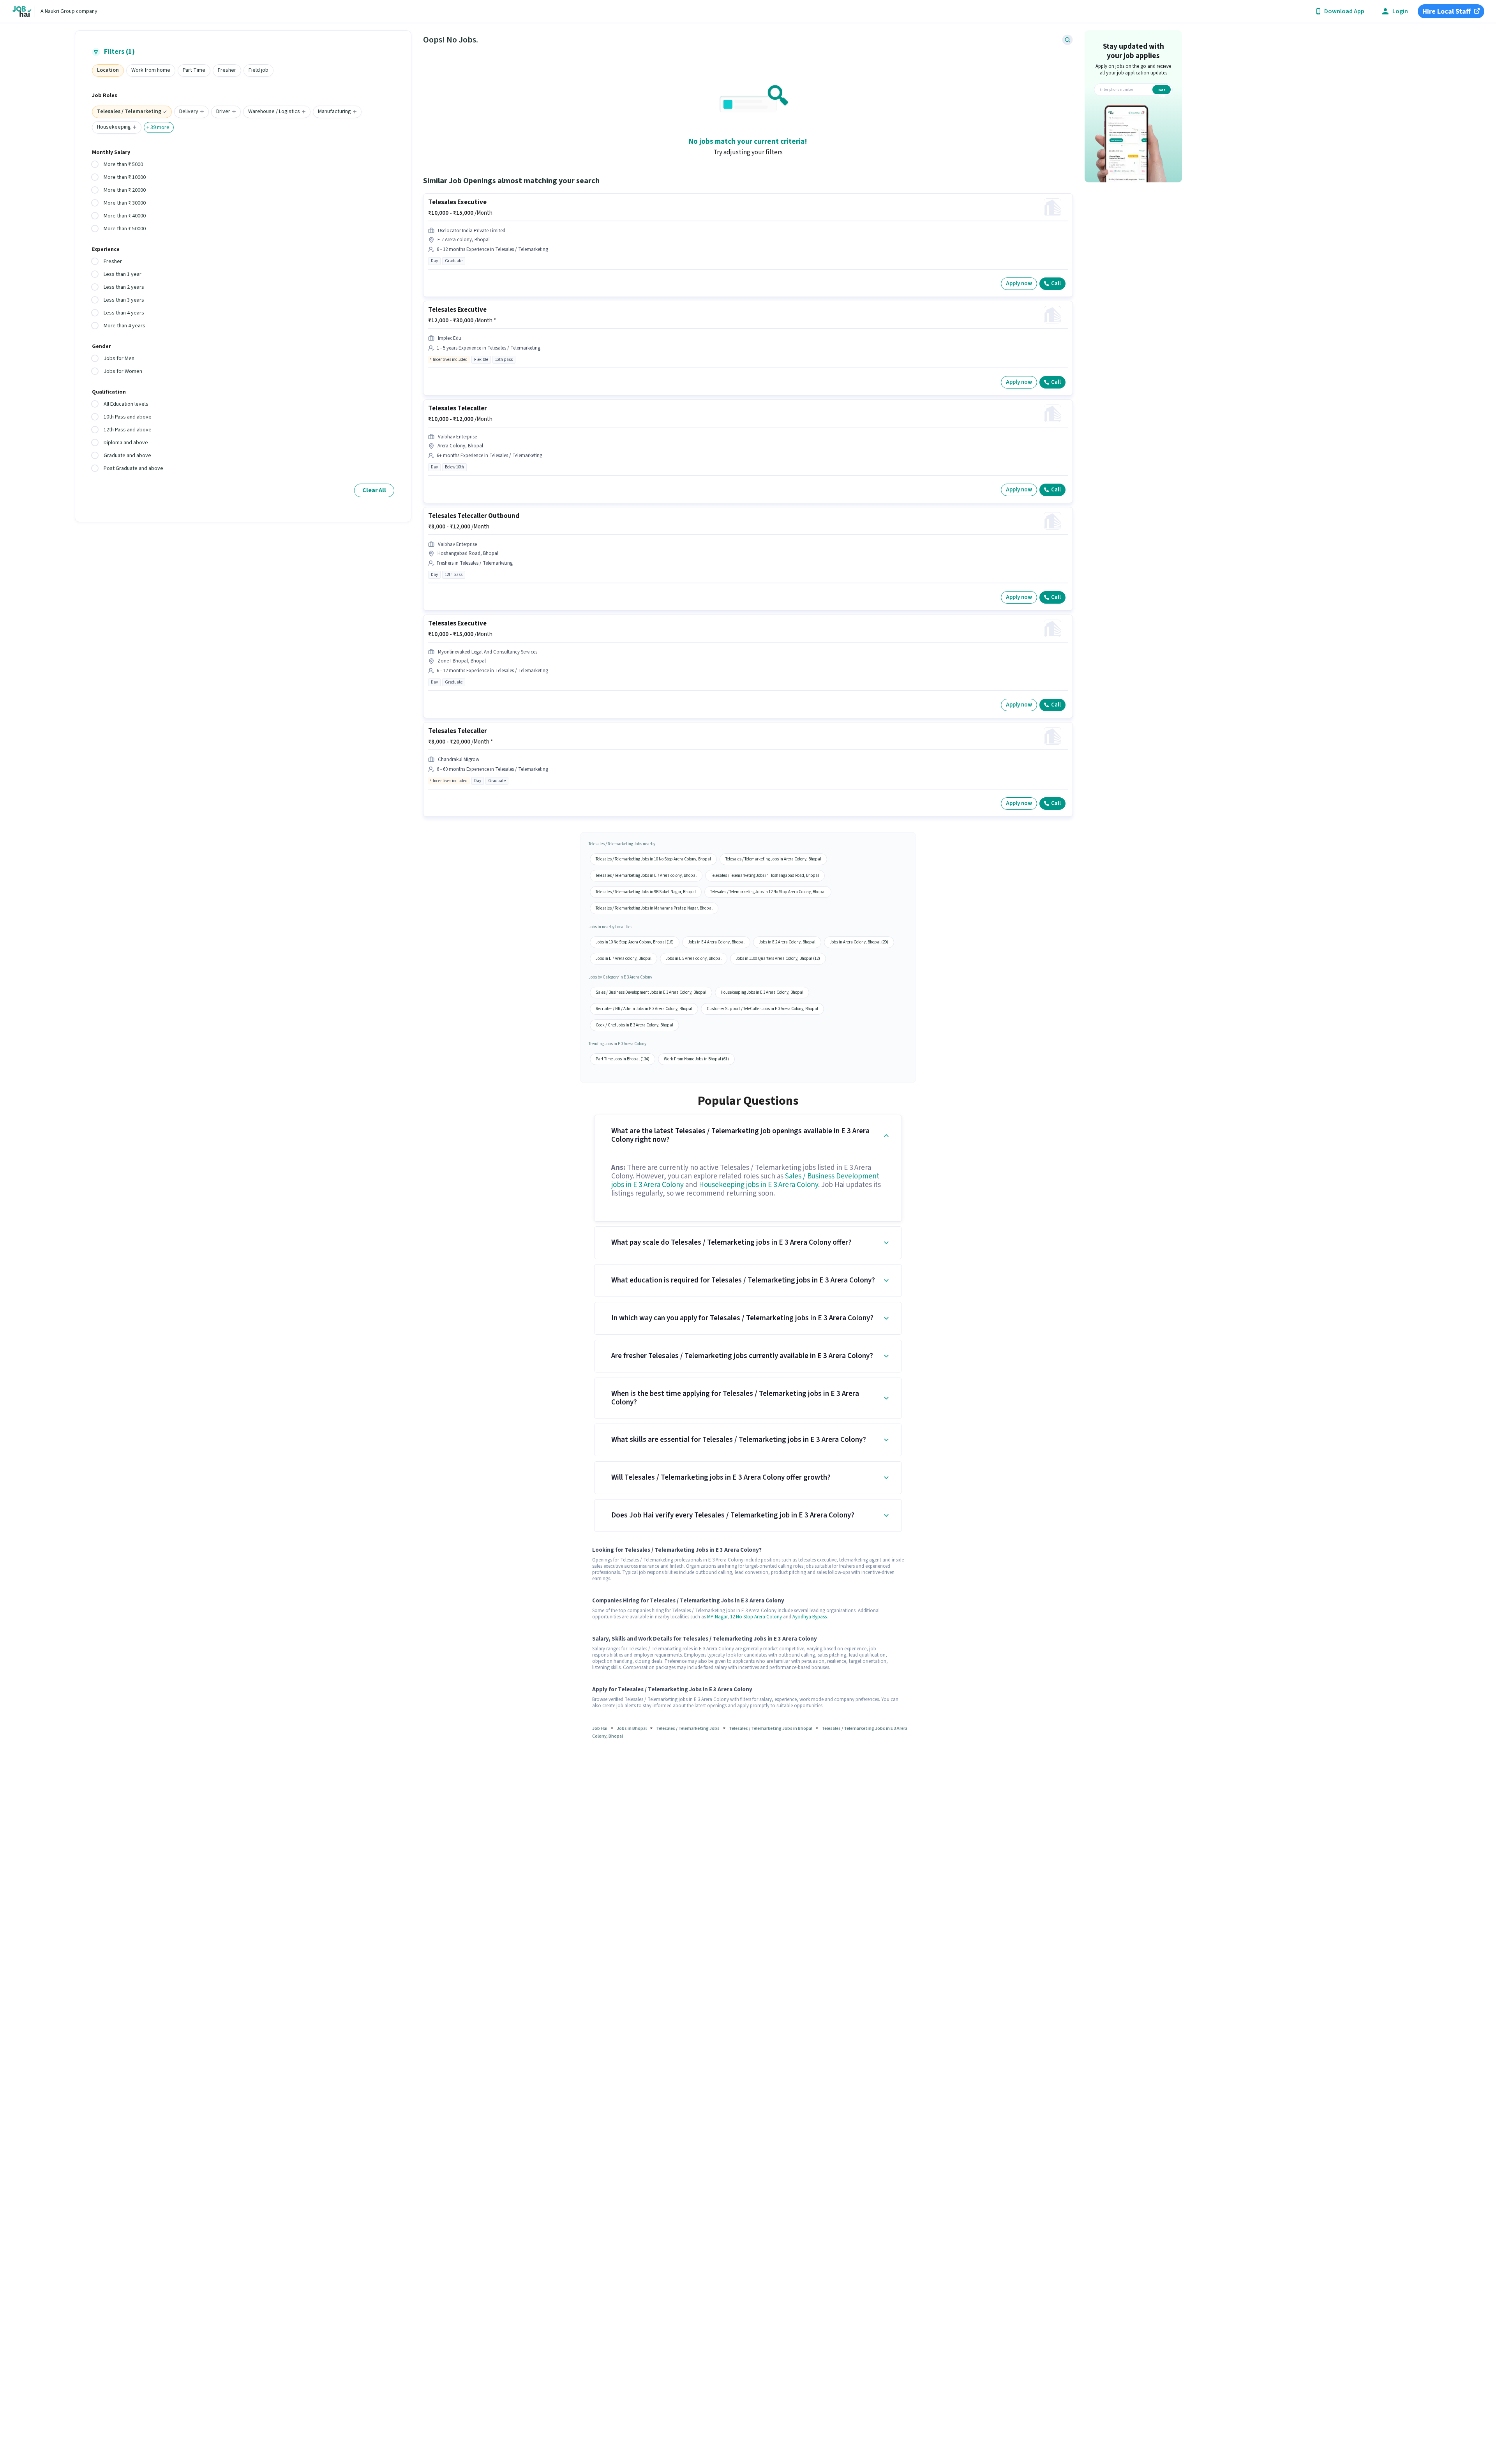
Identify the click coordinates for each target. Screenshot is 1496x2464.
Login (1400, 11)
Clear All (374, 490)
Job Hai (600, 1728)
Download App (1344, 11)
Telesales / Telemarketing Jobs (688, 1728)
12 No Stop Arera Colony (756, 1617)
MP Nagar (717, 1617)
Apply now (1019, 283)
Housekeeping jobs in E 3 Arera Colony (759, 1185)
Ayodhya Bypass (810, 1617)
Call (1056, 283)
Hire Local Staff (1447, 11)
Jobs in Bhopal (632, 1728)
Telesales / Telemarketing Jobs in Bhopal (771, 1728)
